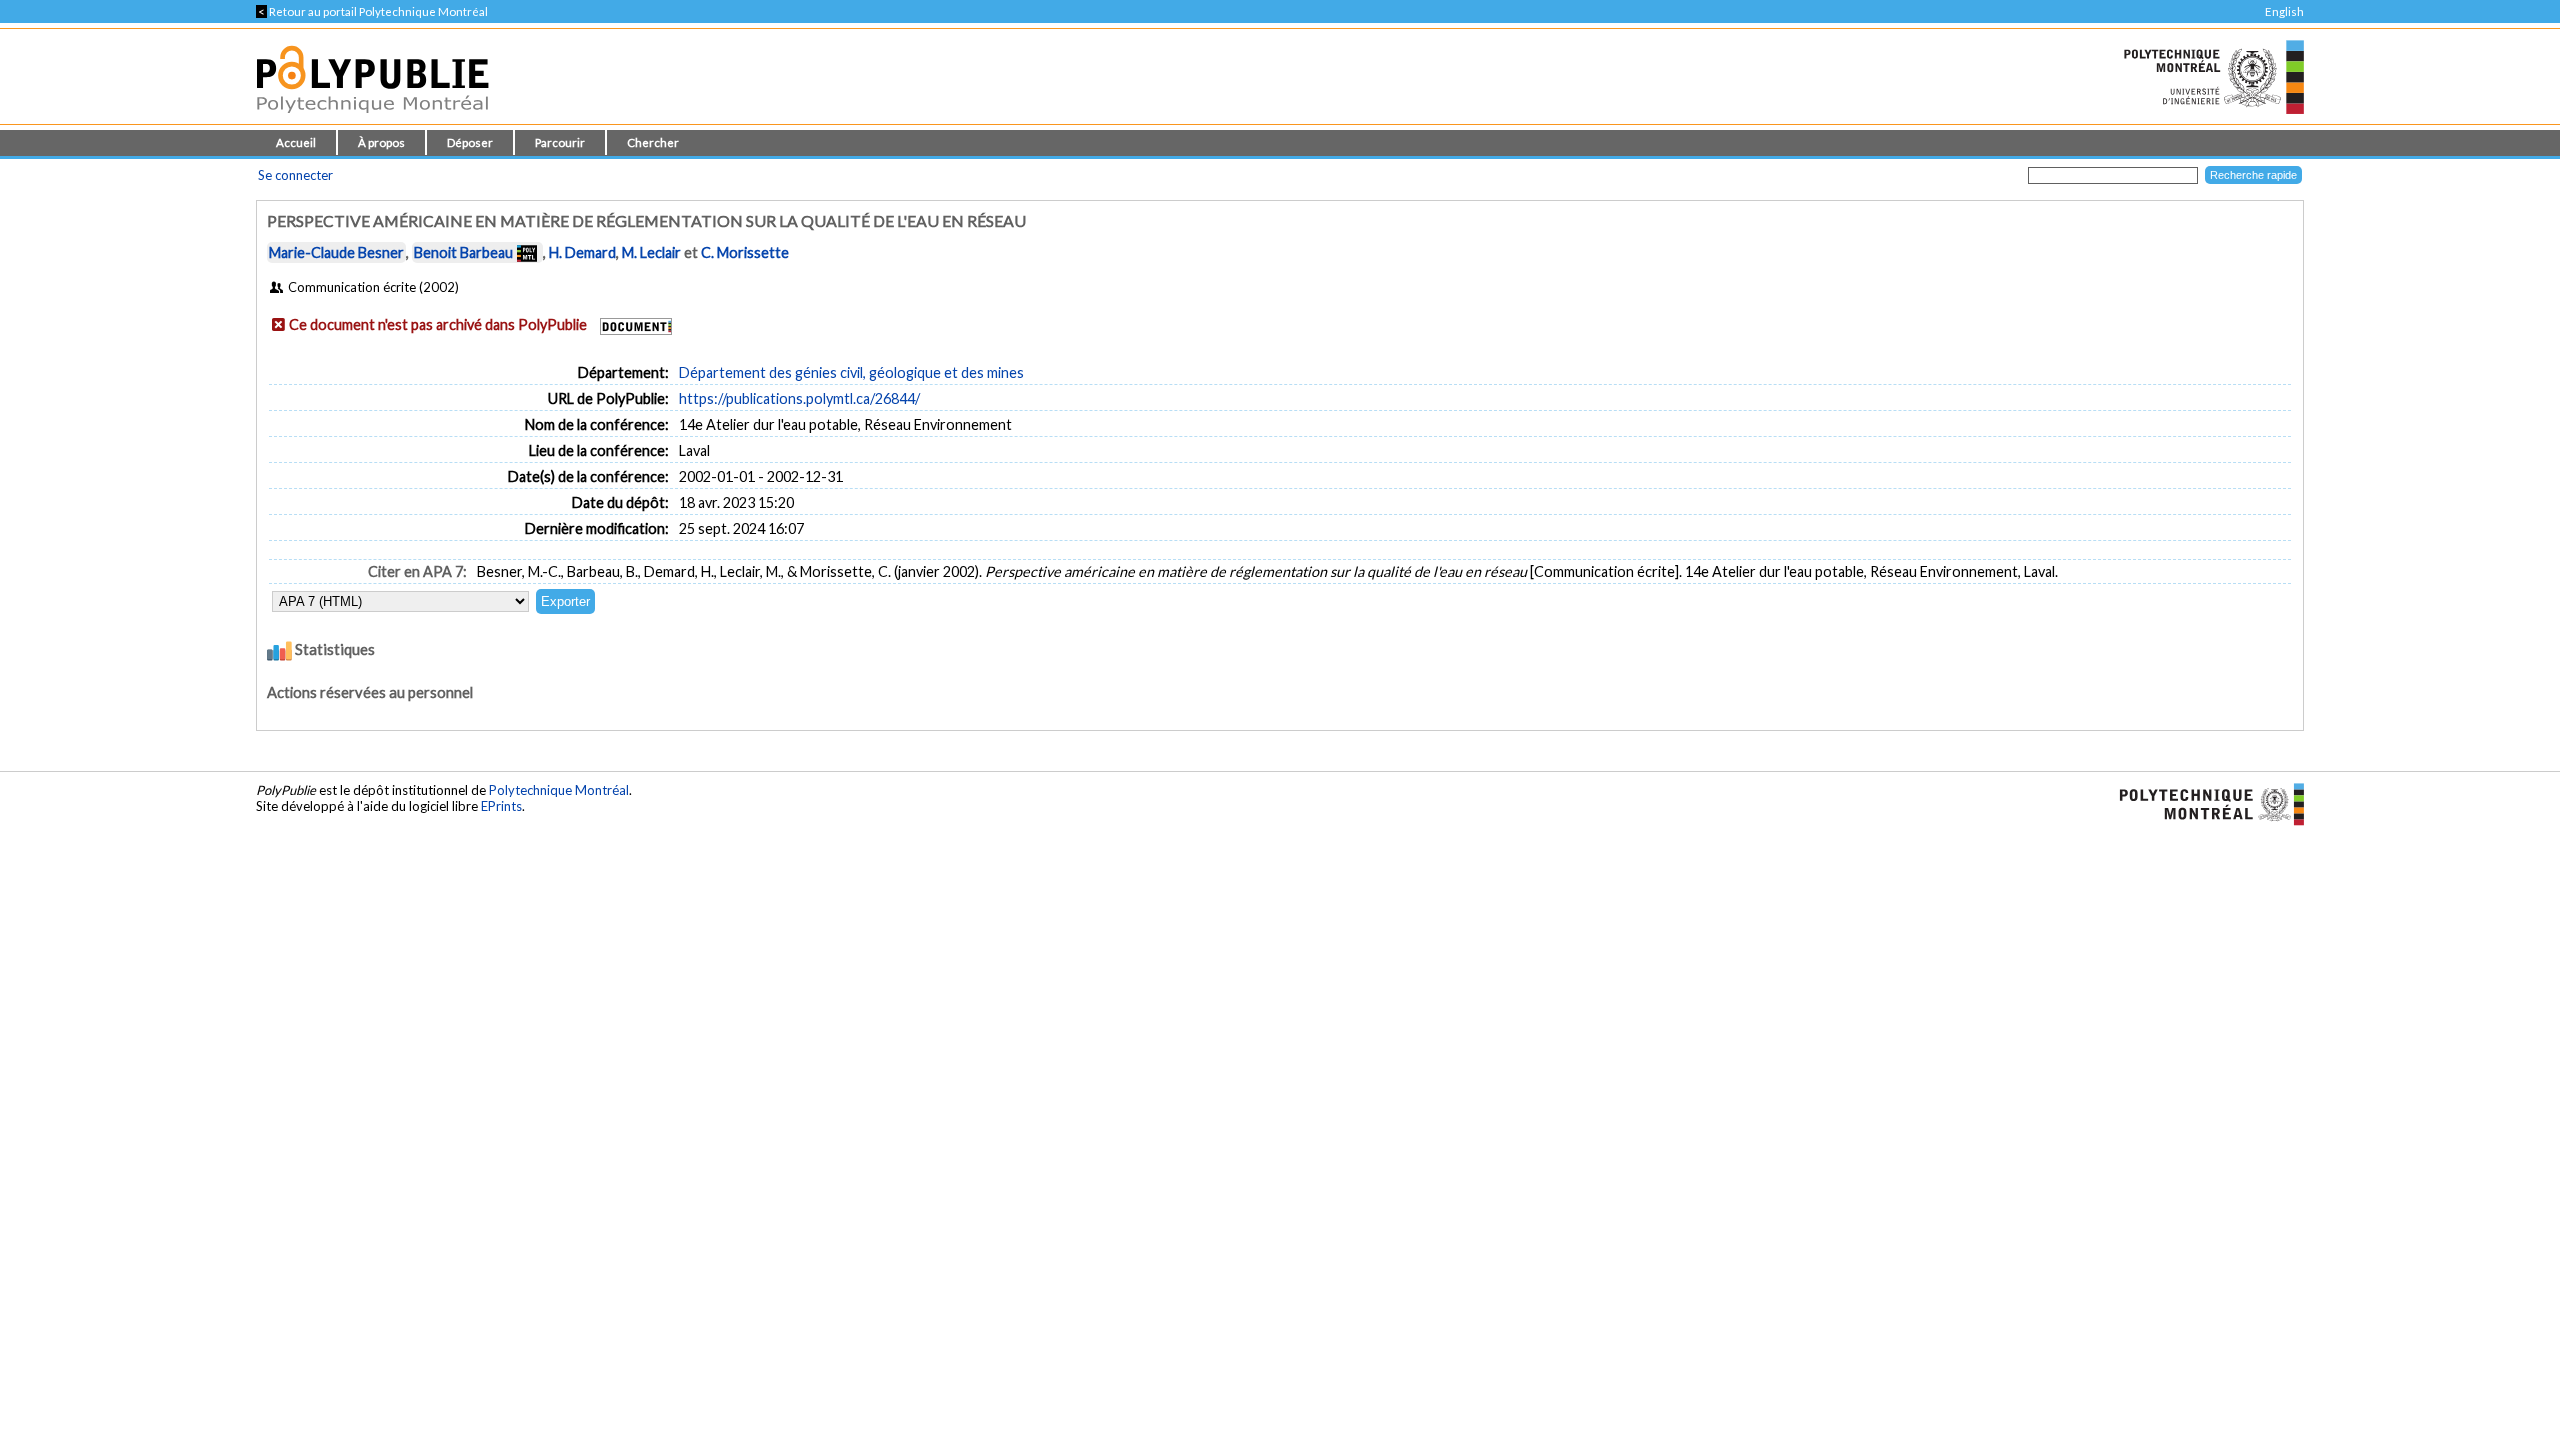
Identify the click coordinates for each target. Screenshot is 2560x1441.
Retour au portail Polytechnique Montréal (372, 11)
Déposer (470, 142)
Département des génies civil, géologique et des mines (851, 372)
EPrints (501, 806)
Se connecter (295, 175)
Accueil (296, 142)
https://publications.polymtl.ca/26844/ (799, 398)
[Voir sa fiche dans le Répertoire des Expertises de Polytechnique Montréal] (527, 252)
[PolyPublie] (372, 118)
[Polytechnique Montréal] (2203, 803)
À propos (381, 142)
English (2284, 11)
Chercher (653, 142)
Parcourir (560, 142)
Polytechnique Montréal (559, 790)
